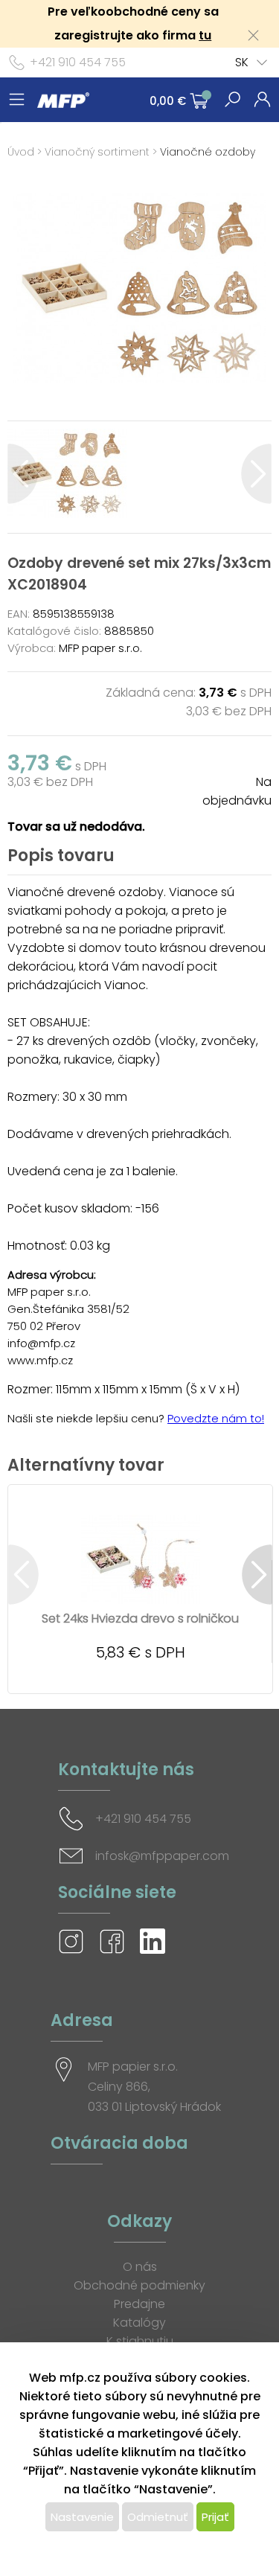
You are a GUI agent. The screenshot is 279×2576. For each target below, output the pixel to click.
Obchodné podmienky (139, 2285)
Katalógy (139, 2323)
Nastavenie (82, 2517)
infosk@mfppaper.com (162, 1856)
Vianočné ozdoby (208, 152)
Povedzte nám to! (216, 1418)
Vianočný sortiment (97, 152)
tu (205, 35)
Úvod (21, 152)
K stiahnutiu (140, 2341)
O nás (140, 2267)
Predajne (139, 2304)
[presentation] (23, 474)
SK (242, 62)
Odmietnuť (158, 2517)
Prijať (215, 2517)
